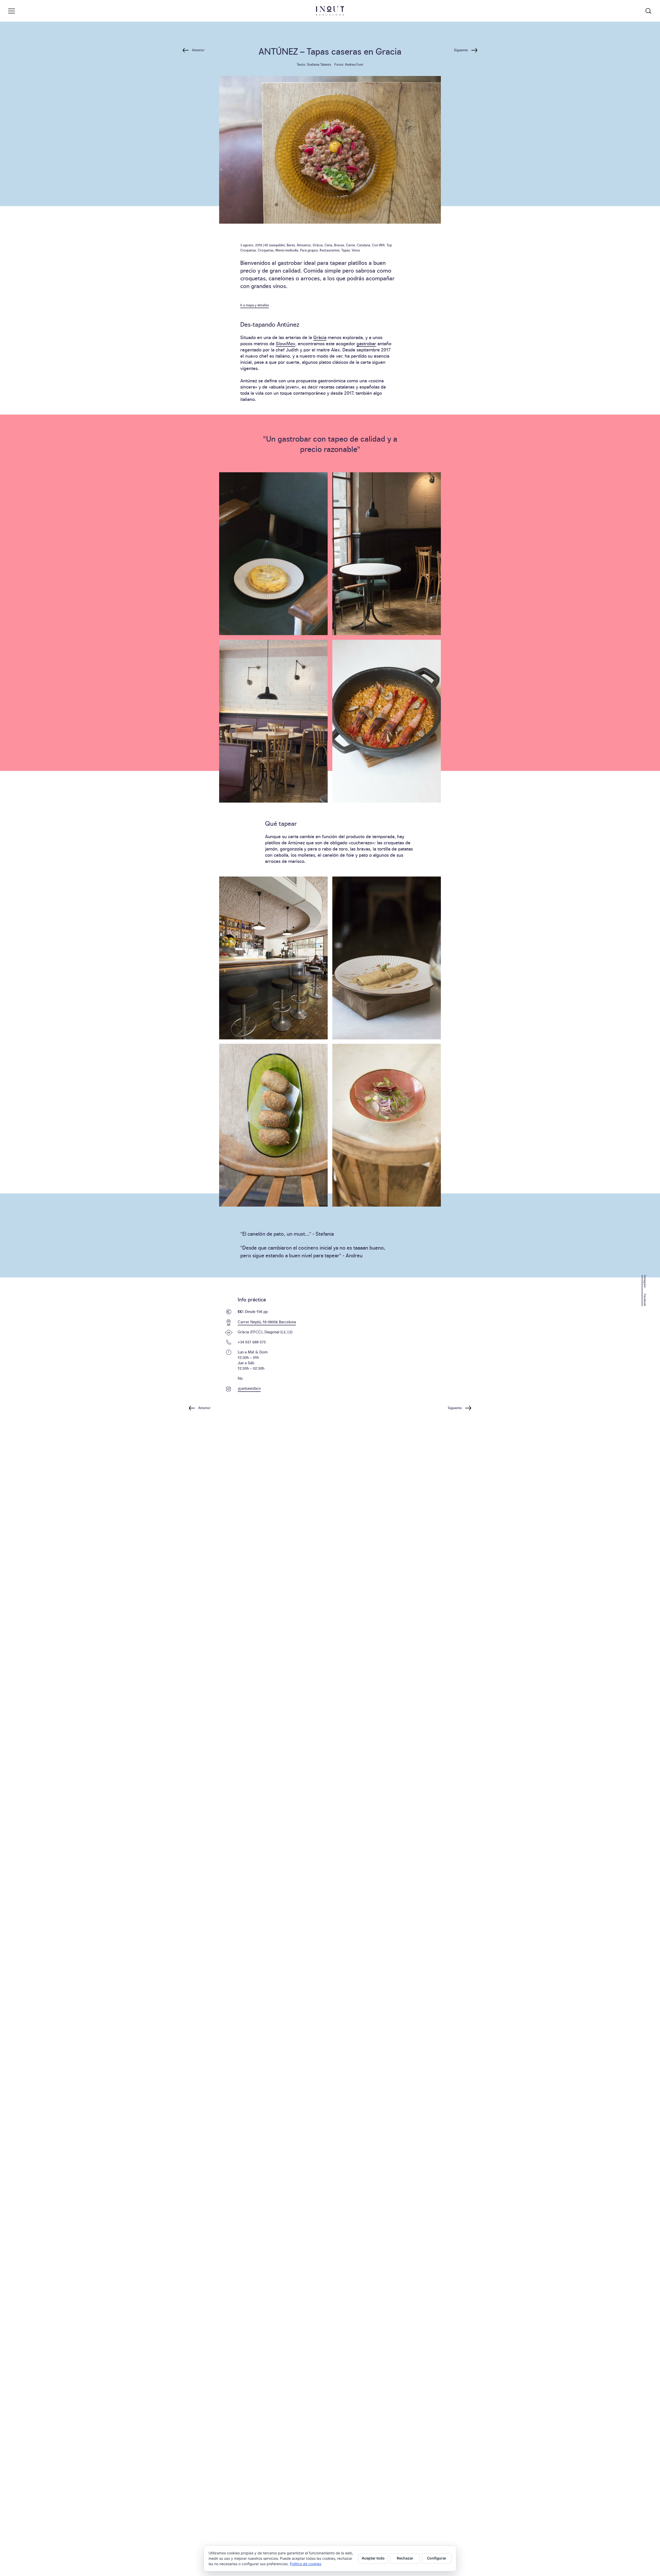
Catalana (364, 245)
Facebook (645, 1300)
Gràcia (318, 245)
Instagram (645, 1281)
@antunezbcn (249, 1388)
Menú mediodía (287, 250)
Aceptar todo (373, 2558)
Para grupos (309, 250)
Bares (291, 245)
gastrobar (366, 343)
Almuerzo (304, 245)
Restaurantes (330, 250)
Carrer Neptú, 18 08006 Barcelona (267, 1322)
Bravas (339, 245)
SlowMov (286, 343)
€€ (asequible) (275, 245)
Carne (350, 245)
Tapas (346, 250)
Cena (328, 245)
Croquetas (266, 250)
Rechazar (405, 2558)
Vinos (356, 250)
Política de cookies (306, 2564)
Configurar (437, 2558)
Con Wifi (378, 245)
